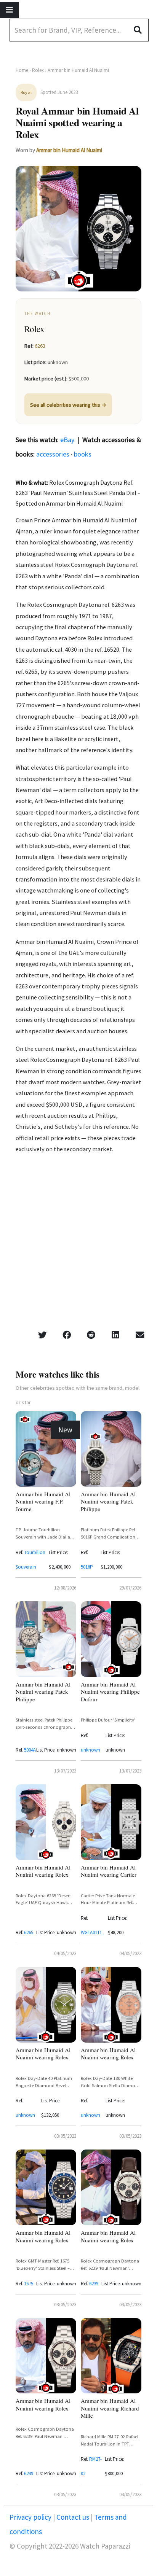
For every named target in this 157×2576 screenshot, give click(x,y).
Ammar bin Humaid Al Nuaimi (69, 150)
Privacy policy (31, 2517)
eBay (67, 440)
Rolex (38, 70)
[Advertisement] (78, 1244)
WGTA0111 (91, 1932)
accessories (53, 454)
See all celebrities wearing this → (68, 405)
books (83, 454)
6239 (94, 2284)
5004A (30, 1750)
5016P (87, 1567)
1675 (29, 2284)
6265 (29, 1932)
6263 (40, 346)
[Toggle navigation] (10, 10)
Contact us (73, 2517)
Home (22, 70)
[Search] (141, 30)
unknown (91, 1750)
